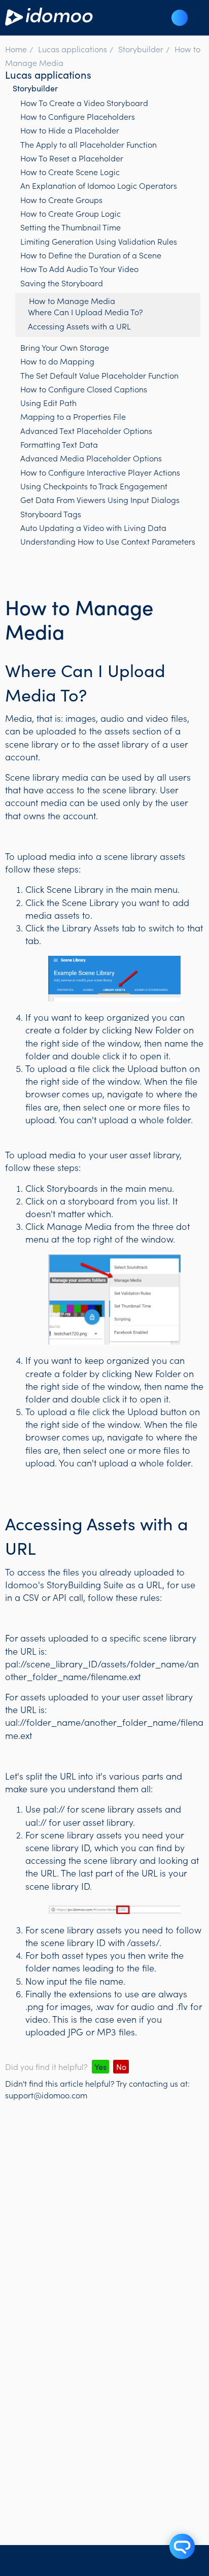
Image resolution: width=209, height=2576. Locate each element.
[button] (180, 18)
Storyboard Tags (51, 514)
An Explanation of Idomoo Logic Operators (99, 185)
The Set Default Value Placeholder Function (99, 375)
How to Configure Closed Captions (84, 389)
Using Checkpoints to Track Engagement (94, 486)
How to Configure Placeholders (78, 116)
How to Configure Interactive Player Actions (100, 472)
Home (16, 49)
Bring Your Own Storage (65, 347)
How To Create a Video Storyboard (84, 103)
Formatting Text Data (59, 444)
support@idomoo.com (46, 2095)
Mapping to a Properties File (73, 416)
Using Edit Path (48, 403)
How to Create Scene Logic (70, 172)
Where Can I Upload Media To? (85, 312)
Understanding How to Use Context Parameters (108, 541)
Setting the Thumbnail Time (71, 227)
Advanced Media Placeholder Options (91, 458)
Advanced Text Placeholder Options (86, 430)
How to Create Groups (61, 199)
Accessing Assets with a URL (79, 326)
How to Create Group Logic (71, 213)
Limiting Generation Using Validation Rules (99, 241)
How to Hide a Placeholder (70, 130)
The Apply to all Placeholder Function (89, 144)
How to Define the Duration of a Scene (91, 255)
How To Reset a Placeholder (72, 158)
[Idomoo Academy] (49, 22)
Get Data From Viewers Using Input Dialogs (100, 499)
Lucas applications (73, 49)
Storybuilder (141, 49)
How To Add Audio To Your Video (79, 269)
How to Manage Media (72, 300)
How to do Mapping (57, 361)
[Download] (86, 1320)
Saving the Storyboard (62, 283)
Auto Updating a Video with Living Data (93, 527)
